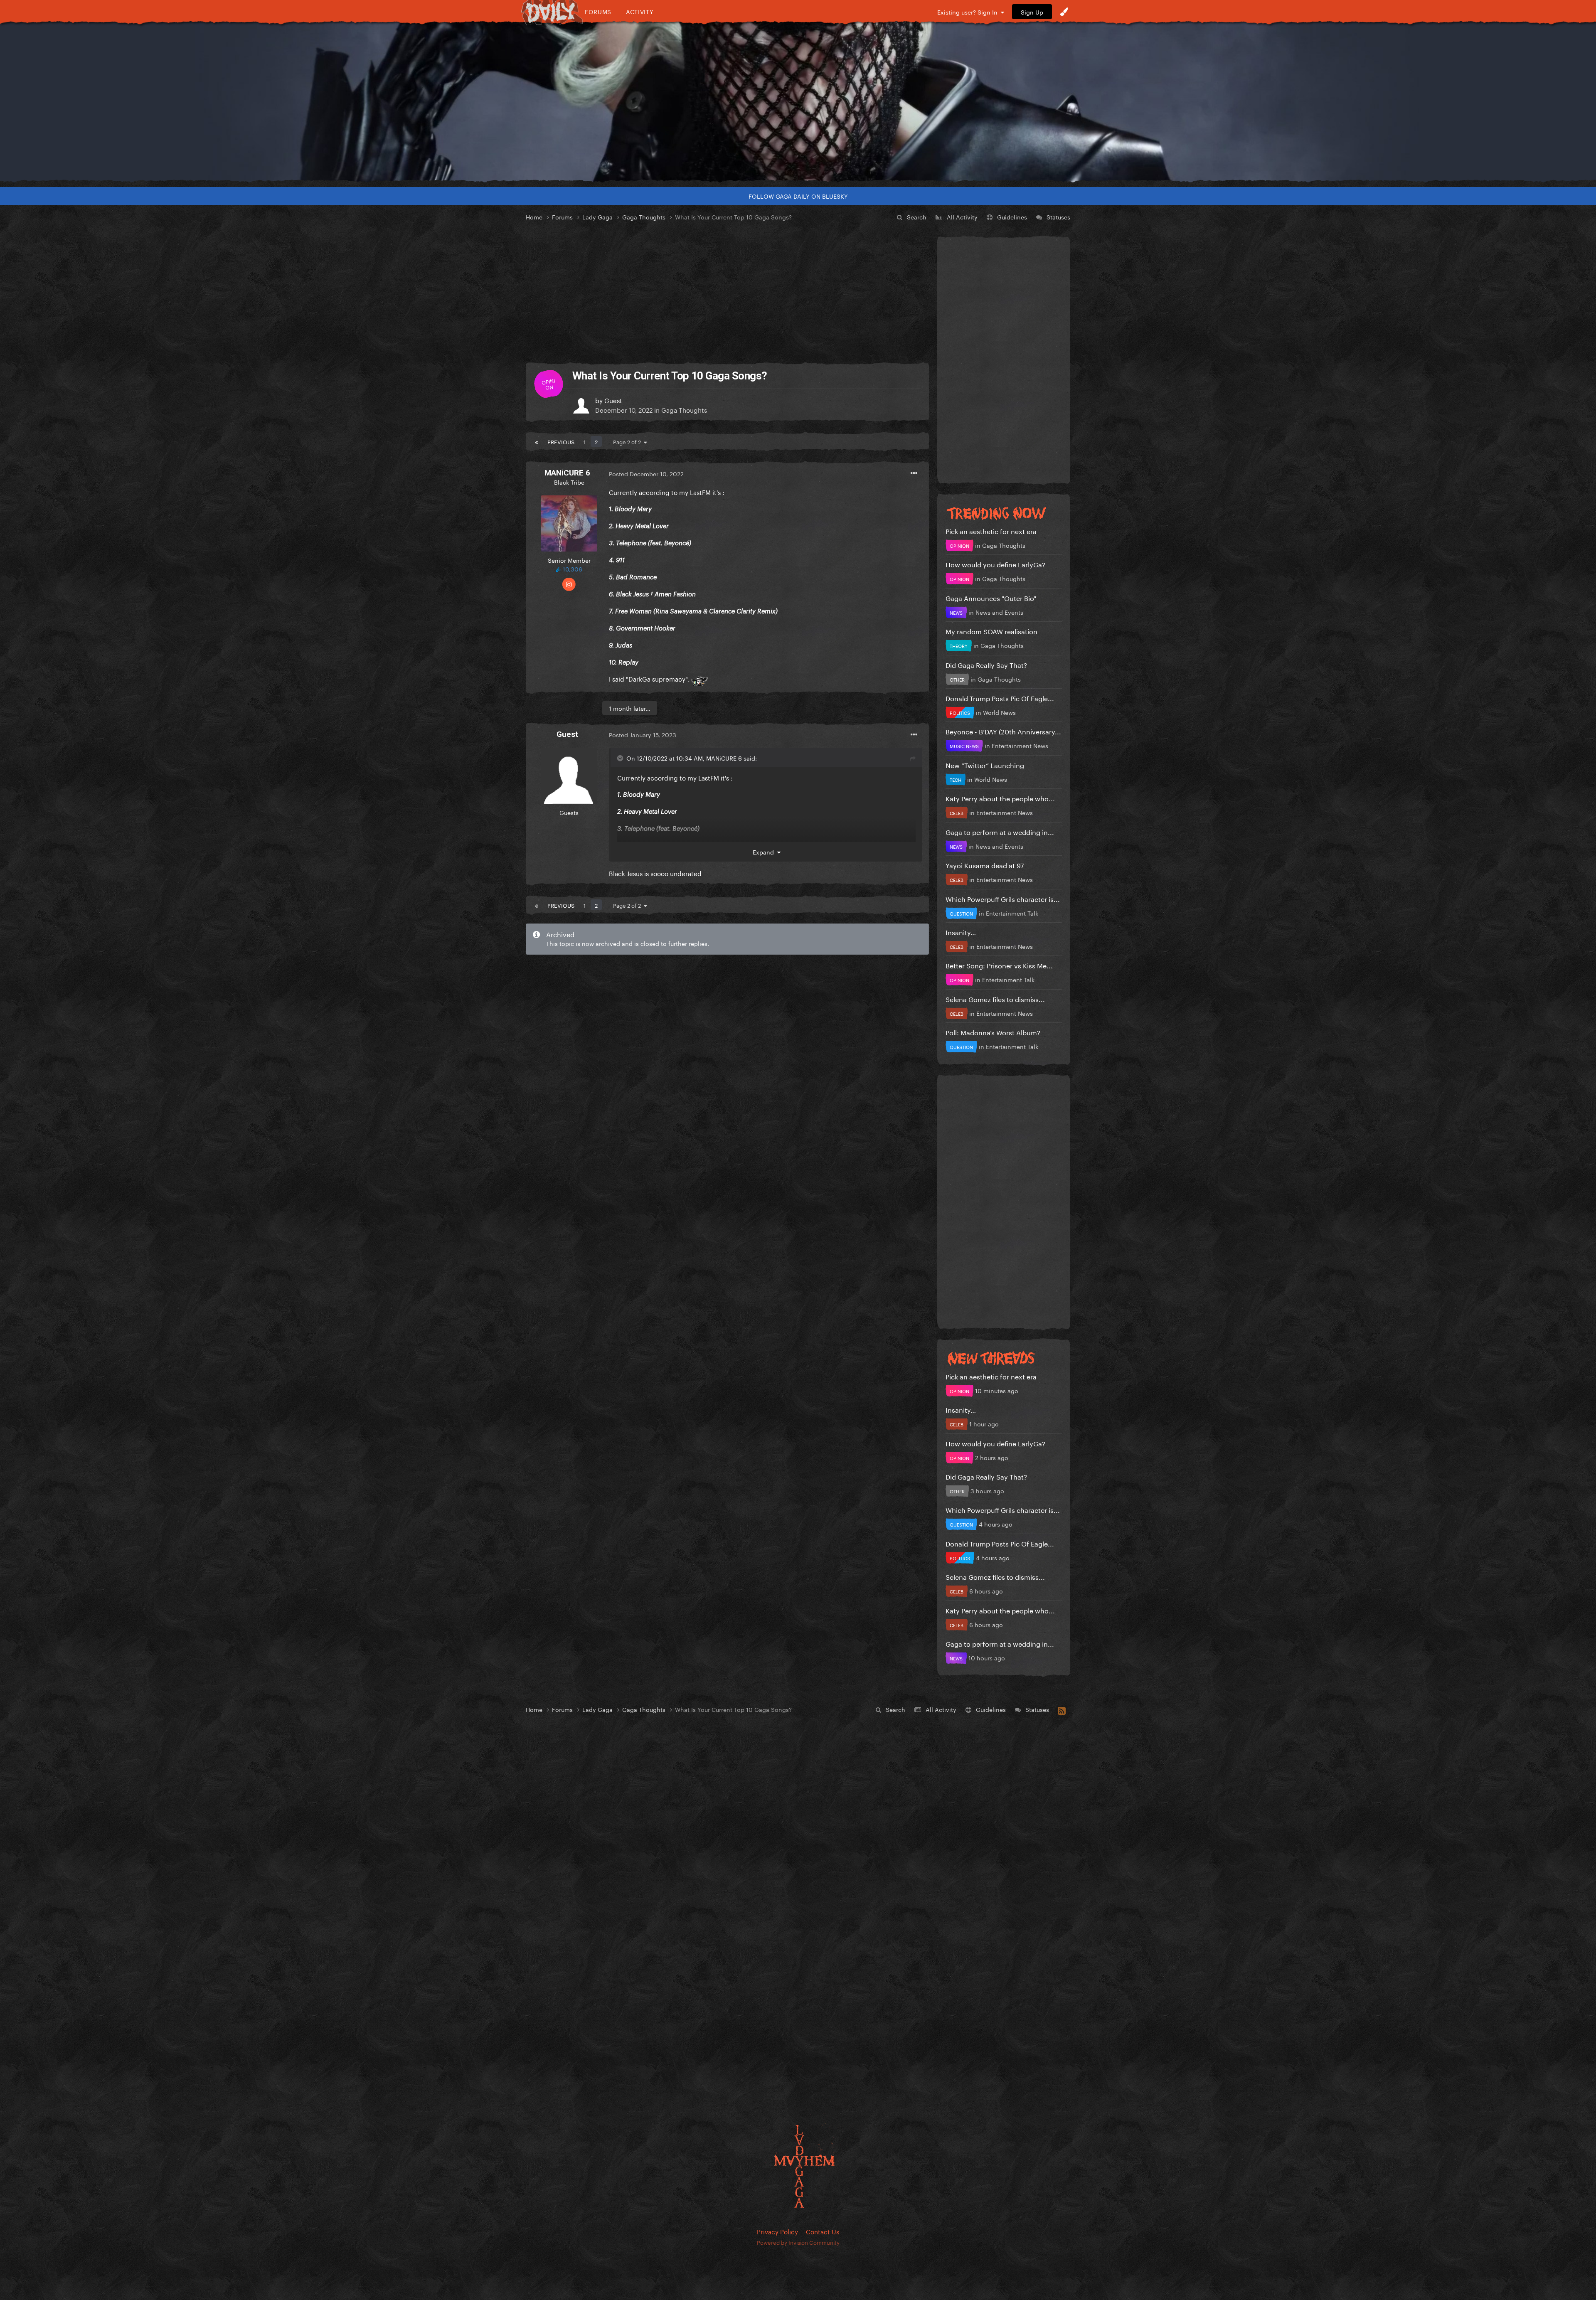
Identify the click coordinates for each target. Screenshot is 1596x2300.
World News (999, 712)
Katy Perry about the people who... (1000, 798)
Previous (561, 441)
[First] (537, 441)
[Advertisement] (727, 293)
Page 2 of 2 (628, 441)
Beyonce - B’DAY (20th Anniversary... (1003, 731)
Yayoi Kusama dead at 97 (985, 865)
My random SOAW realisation (991, 631)
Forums (598, 11)
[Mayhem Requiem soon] (798, 102)
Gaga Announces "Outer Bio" (991, 597)
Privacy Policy (777, 2231)
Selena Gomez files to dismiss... (995, 999)
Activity (640, 11)
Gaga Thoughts (684, 409)
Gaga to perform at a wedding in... (1000, 831)
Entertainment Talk (1012, 913)
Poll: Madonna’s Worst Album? (993, 1032)
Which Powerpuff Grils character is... (1003, 898)
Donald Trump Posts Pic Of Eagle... (1000, 698)
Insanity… (961, 932)
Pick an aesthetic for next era (991, 531)
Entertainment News (1020, 745)
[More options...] (914, 473)
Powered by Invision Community (798, 2242)
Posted (646, 473)
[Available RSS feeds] (1062, 1709)
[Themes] (1064, 12)
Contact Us (823, 2231)
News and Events (999, 612)
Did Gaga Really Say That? (986, 664)
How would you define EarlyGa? (995, 564)
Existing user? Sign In (969, 12)
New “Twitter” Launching (985, 765)
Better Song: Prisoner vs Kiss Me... (999, 965)
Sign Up (1032, 12)
